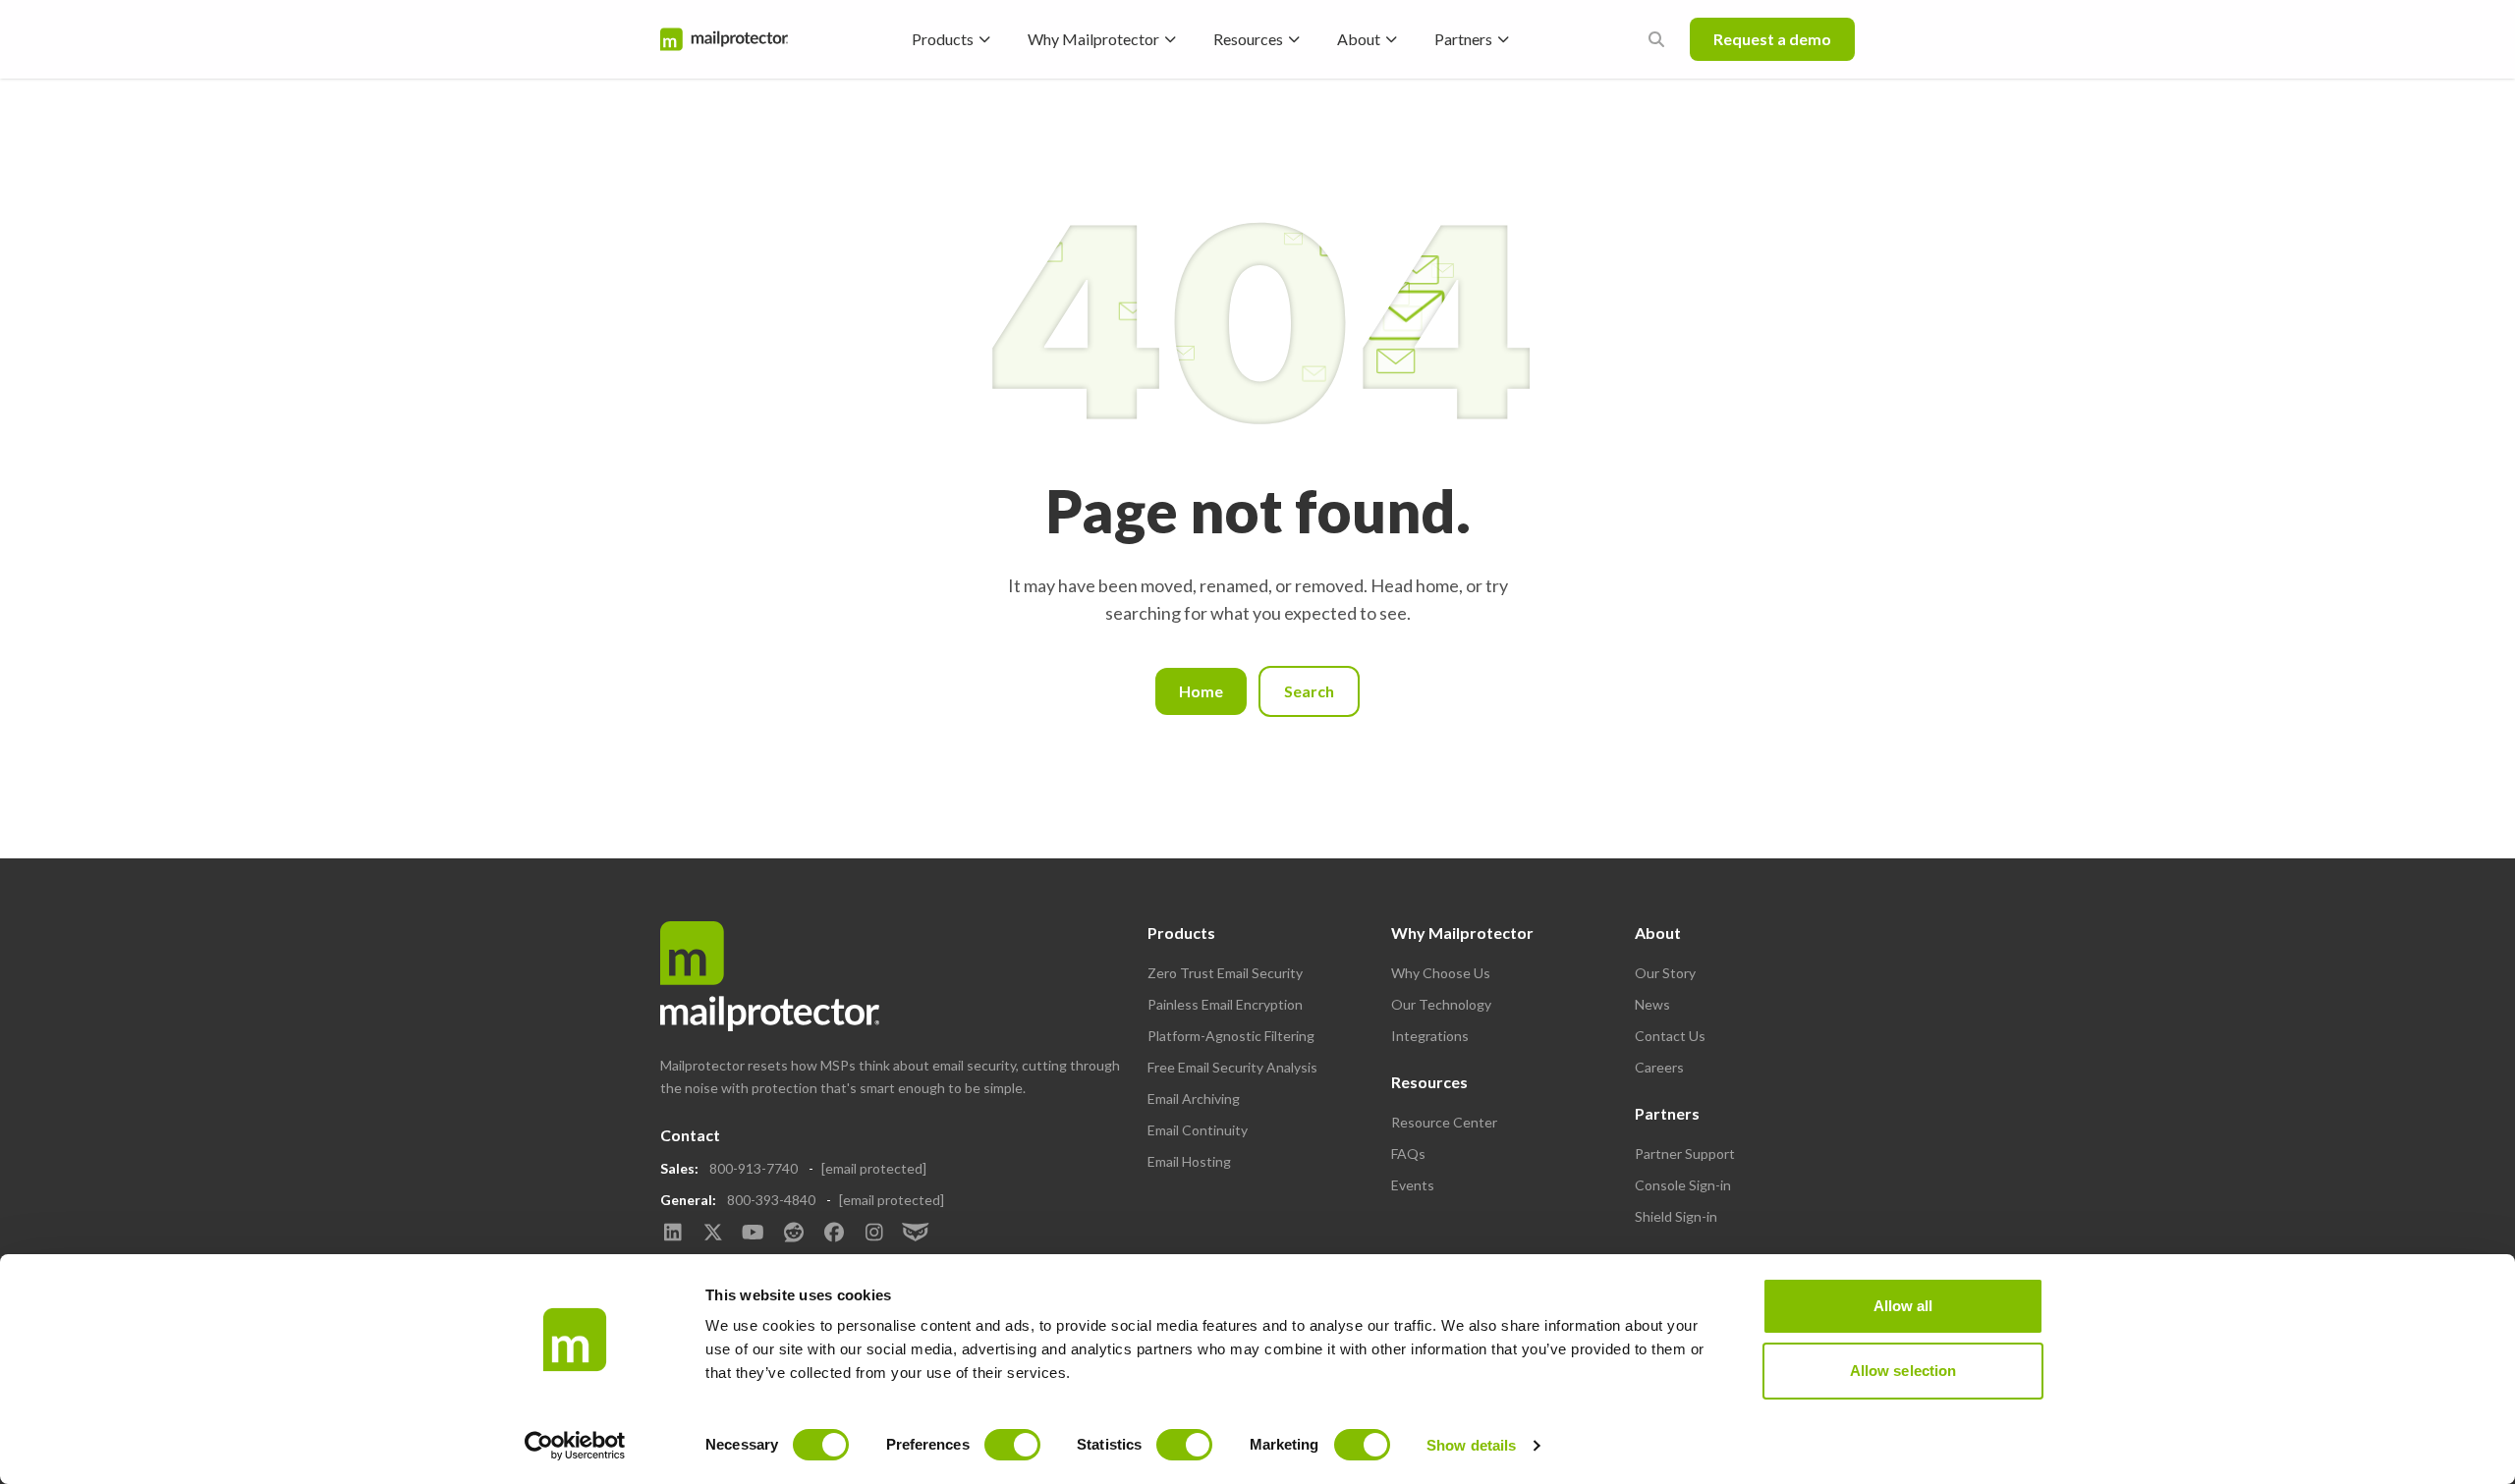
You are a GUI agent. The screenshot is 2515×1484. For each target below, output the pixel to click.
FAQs (1408, 1154)
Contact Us (1670, 1036)
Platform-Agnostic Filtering (1231, 1036)
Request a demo (1772, 39)
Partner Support (1685, 1154)
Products (943, 39)
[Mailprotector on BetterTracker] (914, 1234)
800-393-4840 (771, 1200)
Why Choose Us (1441, 973)
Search (1309, 691)
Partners (1463, 39)
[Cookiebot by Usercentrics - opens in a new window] (575, 1446)
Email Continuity (1198, 1130)
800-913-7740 (754, 1168)
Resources (1248, 39)
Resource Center (1444, 1122)
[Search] (1656, 39)
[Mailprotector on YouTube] (753, 1234)
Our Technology (1441, 1004)
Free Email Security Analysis (1232, 1067)
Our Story (1665, 973)
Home (1201, 691)
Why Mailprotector (1093, 39)
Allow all (1903, 1306)
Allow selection (1903, 1371)
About (1359, 39)
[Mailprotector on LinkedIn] (672, 1234)
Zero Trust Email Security (1225, 973)
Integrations (1430, 1036)
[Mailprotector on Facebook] (834, 1234)
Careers (1659, 1067)
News (1652, 1004)
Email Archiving (1194, 1099)
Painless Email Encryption (1225, 1004)
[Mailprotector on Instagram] (874, 1234)
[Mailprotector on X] (713, 1234)
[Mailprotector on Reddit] (793, 1234)
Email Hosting (1189, 1161)
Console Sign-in (1683, 1185)
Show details (1471, 1445)
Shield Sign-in (1676, 1216)
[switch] (1012, 1445)
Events (1413, 1185)
